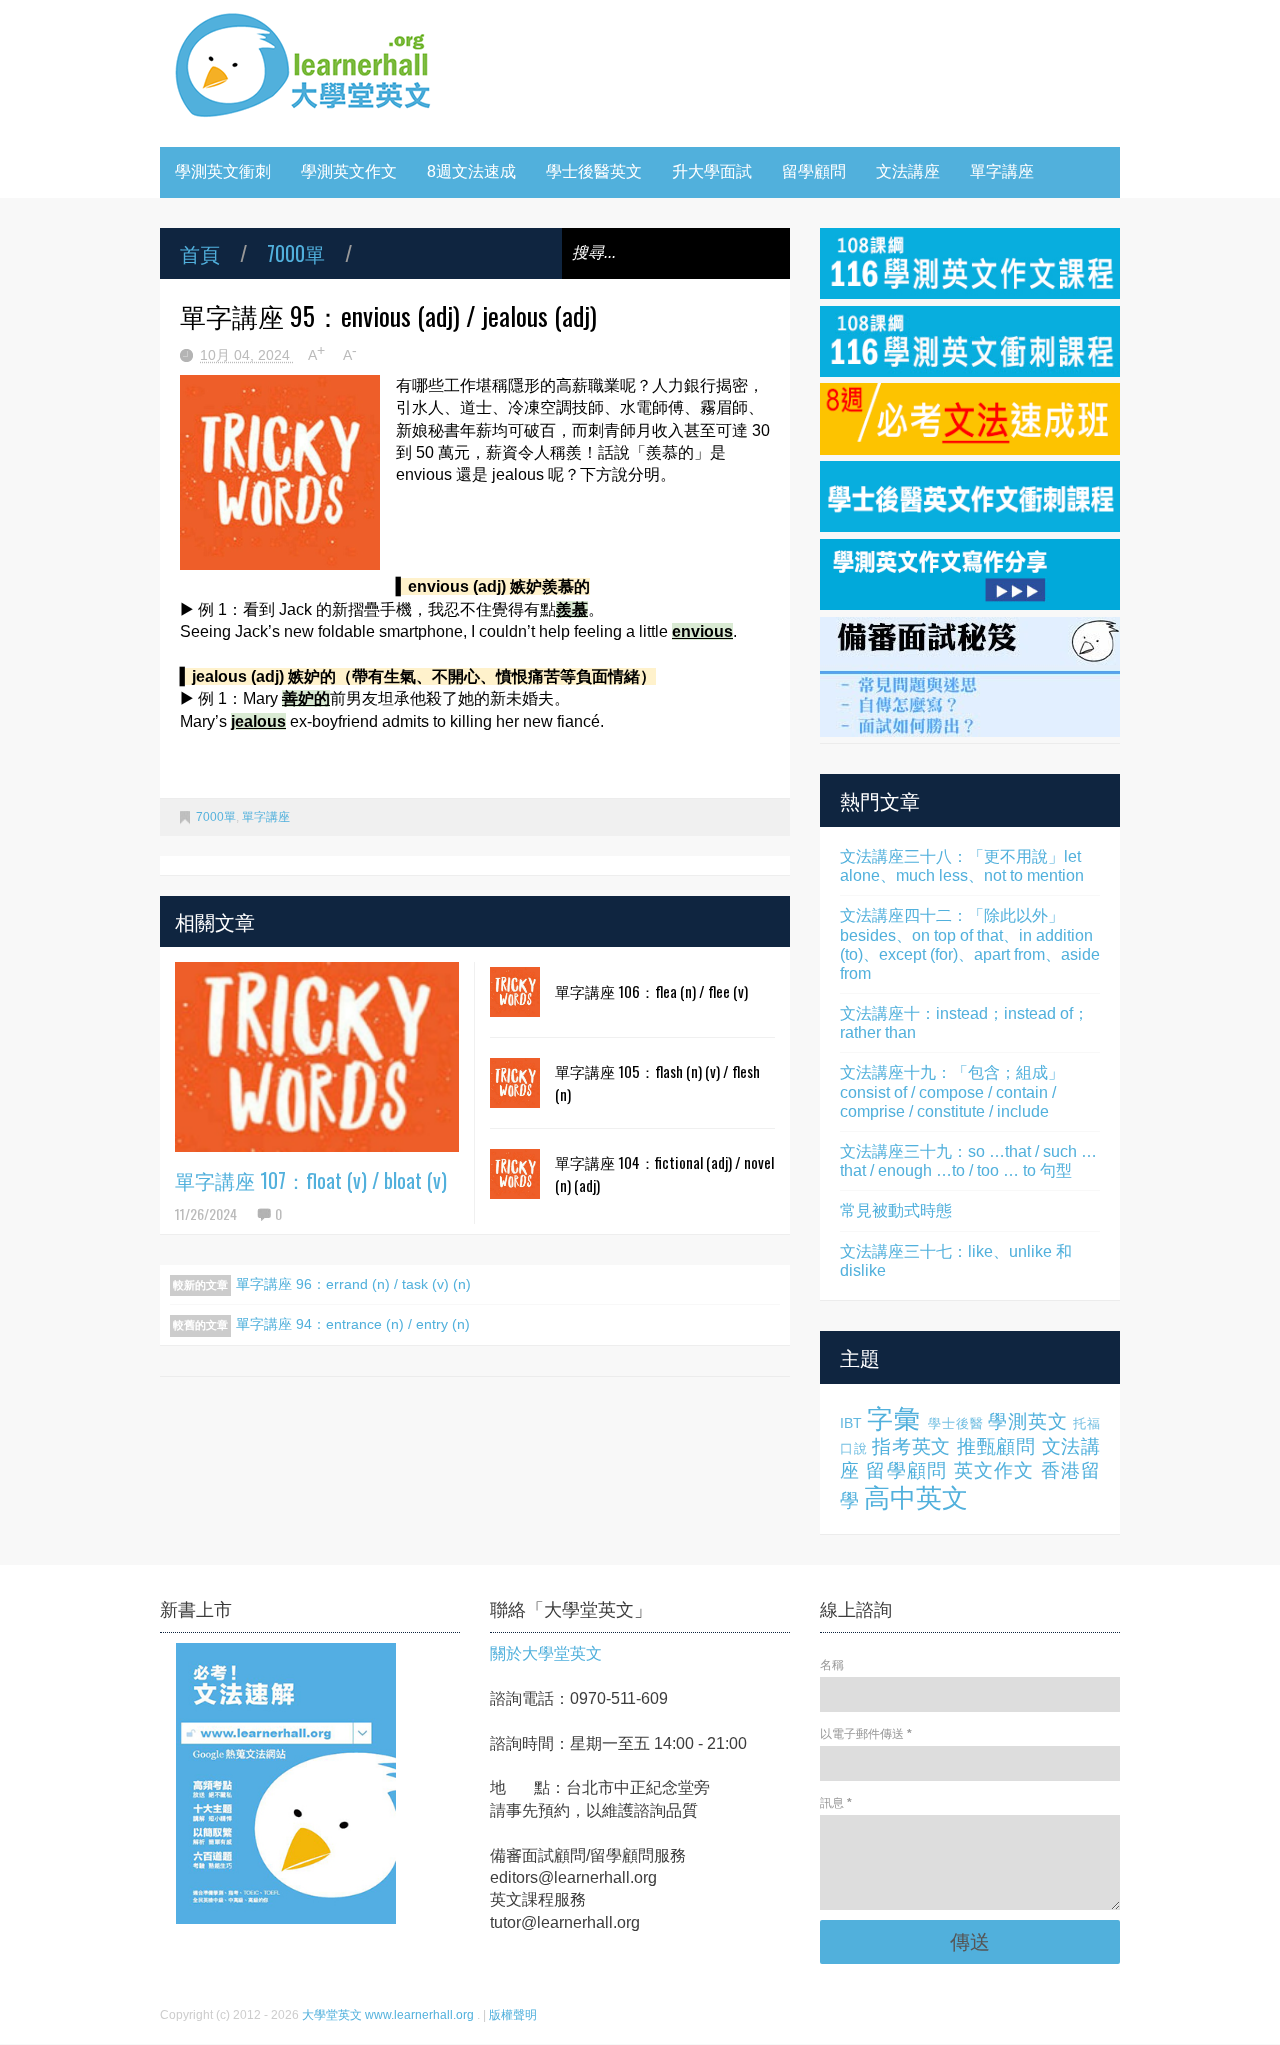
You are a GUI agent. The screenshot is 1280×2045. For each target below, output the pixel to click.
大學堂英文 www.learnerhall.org (389, 2015)
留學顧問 (814, 171)
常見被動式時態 (896, 1210)
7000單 (296, 253)
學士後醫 (955, 1423)
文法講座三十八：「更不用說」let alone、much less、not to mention (962, 866)
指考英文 (911, 1446)
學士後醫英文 (594, 171)
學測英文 (1027, 1421)
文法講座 (908, 171)
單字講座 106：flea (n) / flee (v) (651, 991)
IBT (851, 1423)
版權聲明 (513, 2015)
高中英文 (916, 1498)
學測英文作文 (349, 171)
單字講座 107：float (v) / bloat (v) (311, 1180)
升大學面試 (712, 171)
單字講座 (1002, 171)
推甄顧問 (996, 1446)
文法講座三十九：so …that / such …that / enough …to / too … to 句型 (968, 1161)
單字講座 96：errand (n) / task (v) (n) (353, 1284)
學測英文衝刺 (223, 171)
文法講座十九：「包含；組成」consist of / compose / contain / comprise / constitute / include (952, 1091)
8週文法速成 (471, 171)
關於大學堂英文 (546, 1653)
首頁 (200, 253)
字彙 (894, 1419)
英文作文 (994, 1470)
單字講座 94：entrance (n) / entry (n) (353, 1324)
